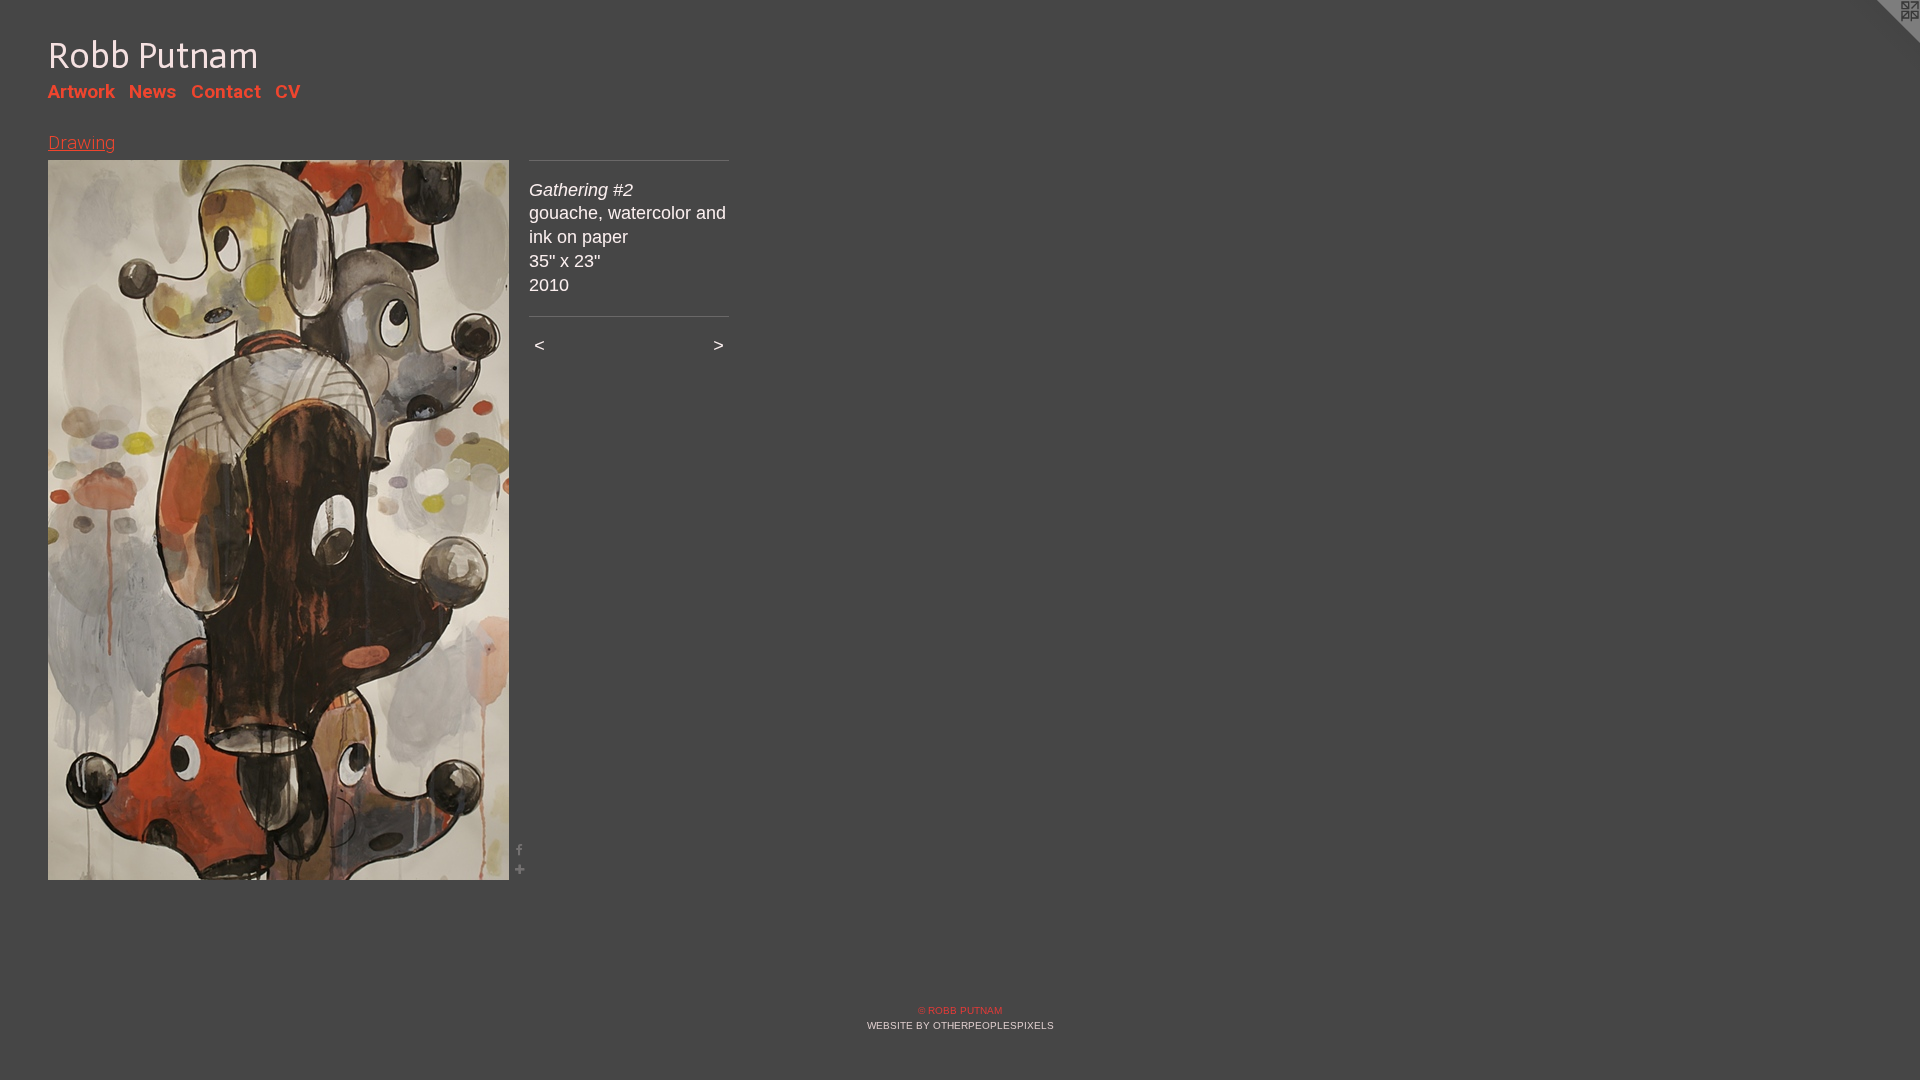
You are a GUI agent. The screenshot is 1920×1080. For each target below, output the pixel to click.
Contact (226, 91)
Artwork (81, 91)
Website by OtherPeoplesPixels (960, 1025)
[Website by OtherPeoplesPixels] (1880, 40)
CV (287, 91)
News (152, 91)
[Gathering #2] (278, 520)
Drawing (81, 142)
